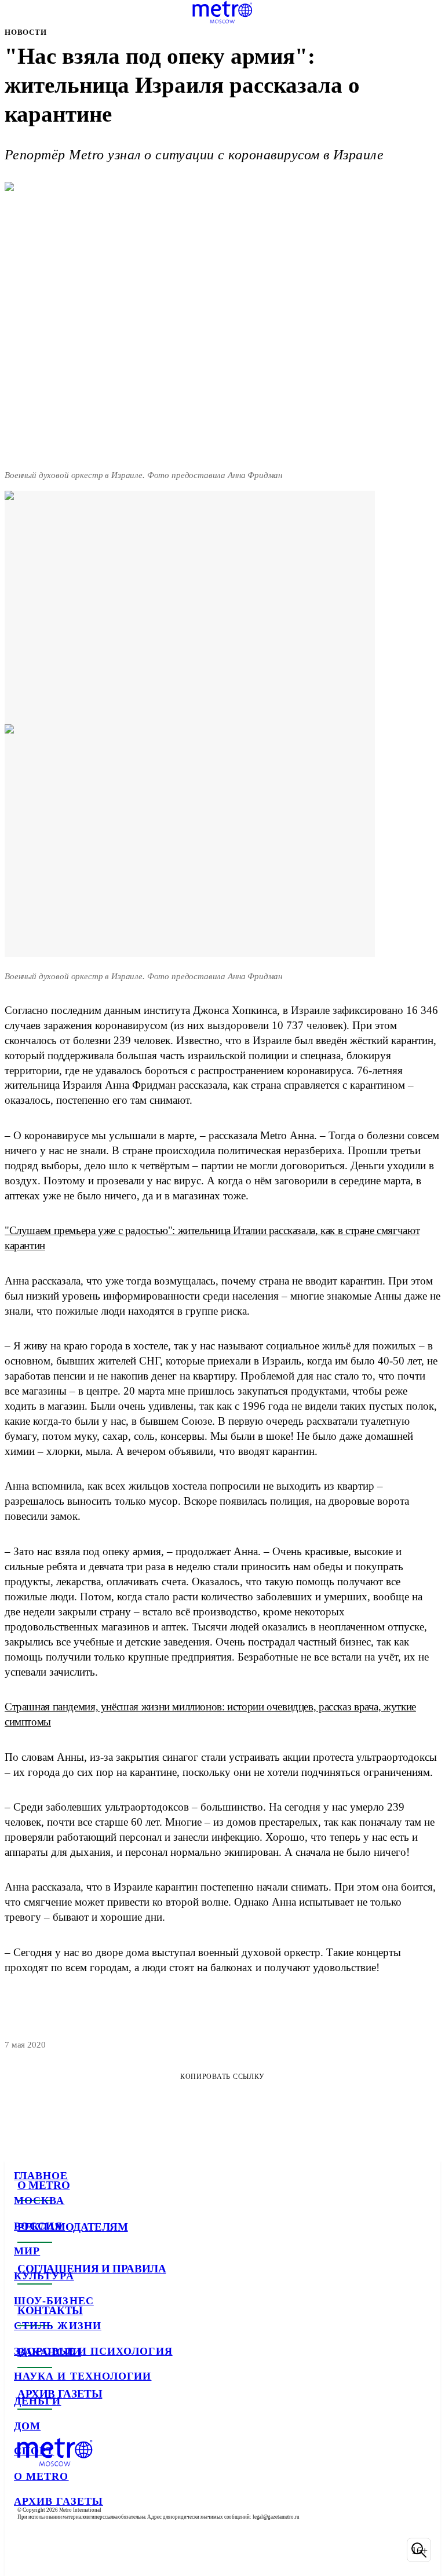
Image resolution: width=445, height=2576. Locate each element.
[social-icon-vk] (25, 2550)
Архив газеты (59, 2501)
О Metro (41, 2476)
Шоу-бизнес (54, 2301)
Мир (27, 2251)
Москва (39, 2201)
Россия (38, 2226)
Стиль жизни (58, 2326)
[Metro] (222, 12)
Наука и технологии (83, 2376)
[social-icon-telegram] (56, 2550)
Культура (44, 2276)
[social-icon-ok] (86, 2550)
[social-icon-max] (116, 2550)
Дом (27, 2426)
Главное (41, 2176)
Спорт (34, 2451)
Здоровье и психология (93, 2351)
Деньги (37, 2401)
